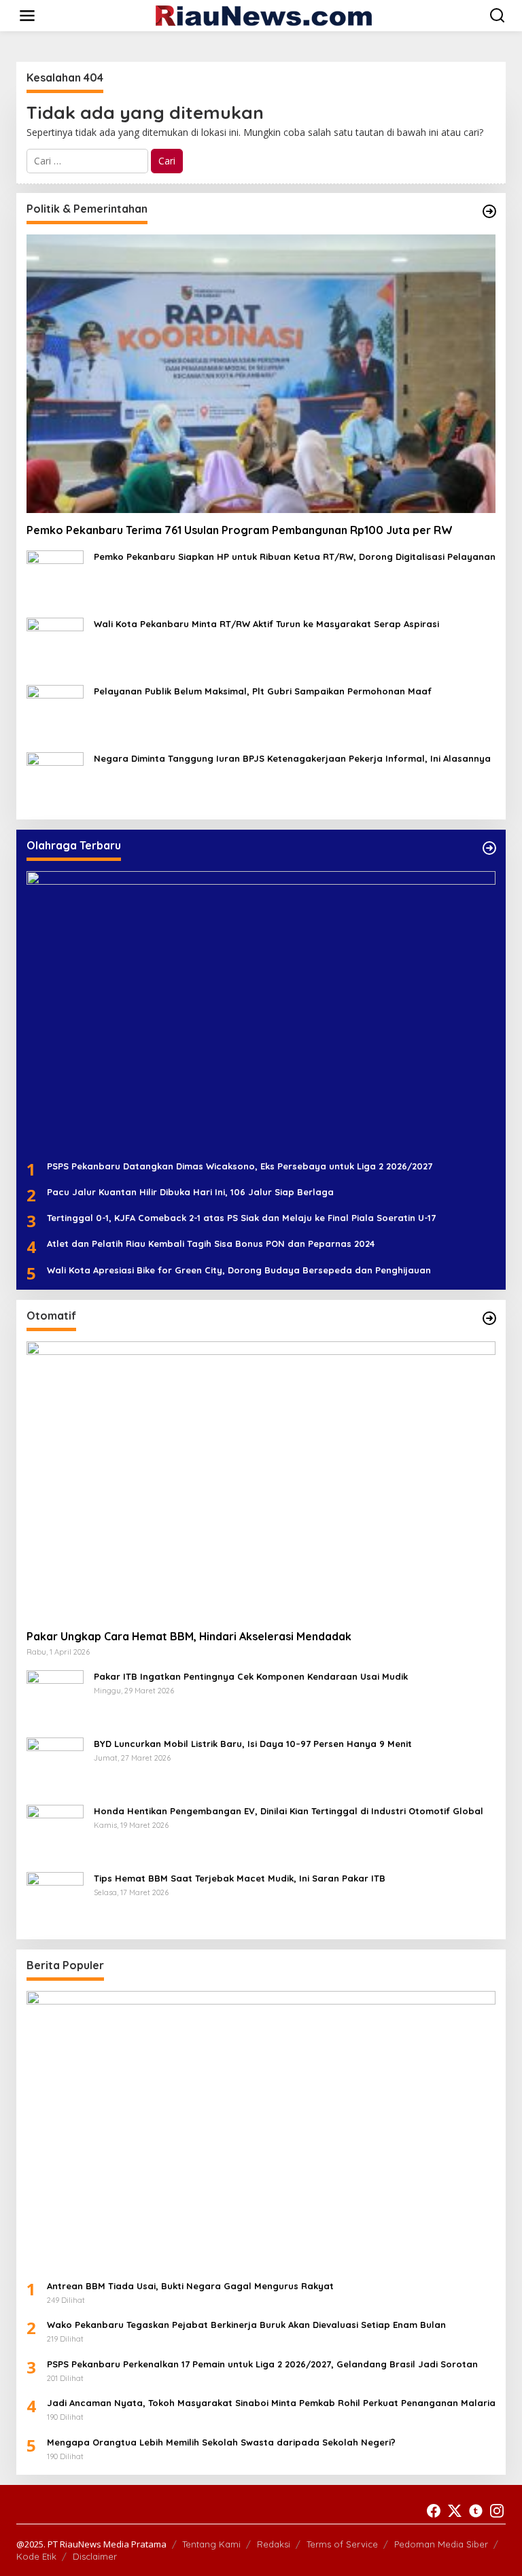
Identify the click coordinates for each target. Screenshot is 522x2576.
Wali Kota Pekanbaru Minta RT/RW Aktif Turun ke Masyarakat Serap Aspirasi (266, 624)
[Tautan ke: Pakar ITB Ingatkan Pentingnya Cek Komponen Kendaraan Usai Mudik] (55, 1698)
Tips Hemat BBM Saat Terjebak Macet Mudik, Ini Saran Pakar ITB (240, 1878)
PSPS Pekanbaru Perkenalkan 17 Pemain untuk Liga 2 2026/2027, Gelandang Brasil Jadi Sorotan (262, 2364)
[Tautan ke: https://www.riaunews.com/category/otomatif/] (489, 1318)
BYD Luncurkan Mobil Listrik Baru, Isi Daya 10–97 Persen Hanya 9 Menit (253, 1744)
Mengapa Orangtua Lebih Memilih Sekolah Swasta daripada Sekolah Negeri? (221, 2442)
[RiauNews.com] (264, 15)
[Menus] (27, 16)
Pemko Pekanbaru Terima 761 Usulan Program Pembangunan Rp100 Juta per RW (240, 530)
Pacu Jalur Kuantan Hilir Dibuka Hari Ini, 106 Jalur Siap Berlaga (190, 1192)
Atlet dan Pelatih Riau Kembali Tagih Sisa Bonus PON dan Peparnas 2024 (211, 1243)
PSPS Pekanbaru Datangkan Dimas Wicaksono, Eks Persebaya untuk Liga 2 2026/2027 (240, 1166)
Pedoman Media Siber (441, 2544)
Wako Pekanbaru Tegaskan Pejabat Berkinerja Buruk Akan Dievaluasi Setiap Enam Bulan (246, 2325)
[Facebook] (434, 2511)
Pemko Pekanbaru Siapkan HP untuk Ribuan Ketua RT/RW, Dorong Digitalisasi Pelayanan (295, 557)
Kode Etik (36, 2556)
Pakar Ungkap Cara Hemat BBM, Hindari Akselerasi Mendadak (189, 1636)
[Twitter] (455, 2511)
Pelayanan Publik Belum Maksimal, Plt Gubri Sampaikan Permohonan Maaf (263, 691)
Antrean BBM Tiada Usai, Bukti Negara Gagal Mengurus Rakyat (190, 2286)
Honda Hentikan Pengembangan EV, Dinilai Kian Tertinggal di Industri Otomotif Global (289, 1811)
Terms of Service (342, 2544)
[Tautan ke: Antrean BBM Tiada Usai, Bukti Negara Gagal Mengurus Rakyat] (261, 2130)
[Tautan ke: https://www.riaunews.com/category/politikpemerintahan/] (489, 211)
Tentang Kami (211, 2544)
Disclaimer (95, 2556)
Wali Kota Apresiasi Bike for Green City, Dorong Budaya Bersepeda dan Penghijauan (239, 1270)
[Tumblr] (476, 2511)
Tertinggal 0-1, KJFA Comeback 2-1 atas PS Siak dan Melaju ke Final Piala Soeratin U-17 (241, 1218)
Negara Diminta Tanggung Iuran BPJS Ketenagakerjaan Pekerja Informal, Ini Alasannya (292, 758)
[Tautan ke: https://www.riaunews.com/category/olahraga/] (489, 848)
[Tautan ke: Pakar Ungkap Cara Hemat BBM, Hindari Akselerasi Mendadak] (261, 1480)
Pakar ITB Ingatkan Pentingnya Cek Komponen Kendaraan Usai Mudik (251, 1676)
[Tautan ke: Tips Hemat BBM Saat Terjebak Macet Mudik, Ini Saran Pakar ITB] (55, 1900)
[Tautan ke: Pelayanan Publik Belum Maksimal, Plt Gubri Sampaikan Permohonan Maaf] (55, 712)
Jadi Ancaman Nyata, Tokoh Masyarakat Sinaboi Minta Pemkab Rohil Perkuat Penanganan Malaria (271, 2403)
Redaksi (274, 2544)
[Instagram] (497, 2511)
